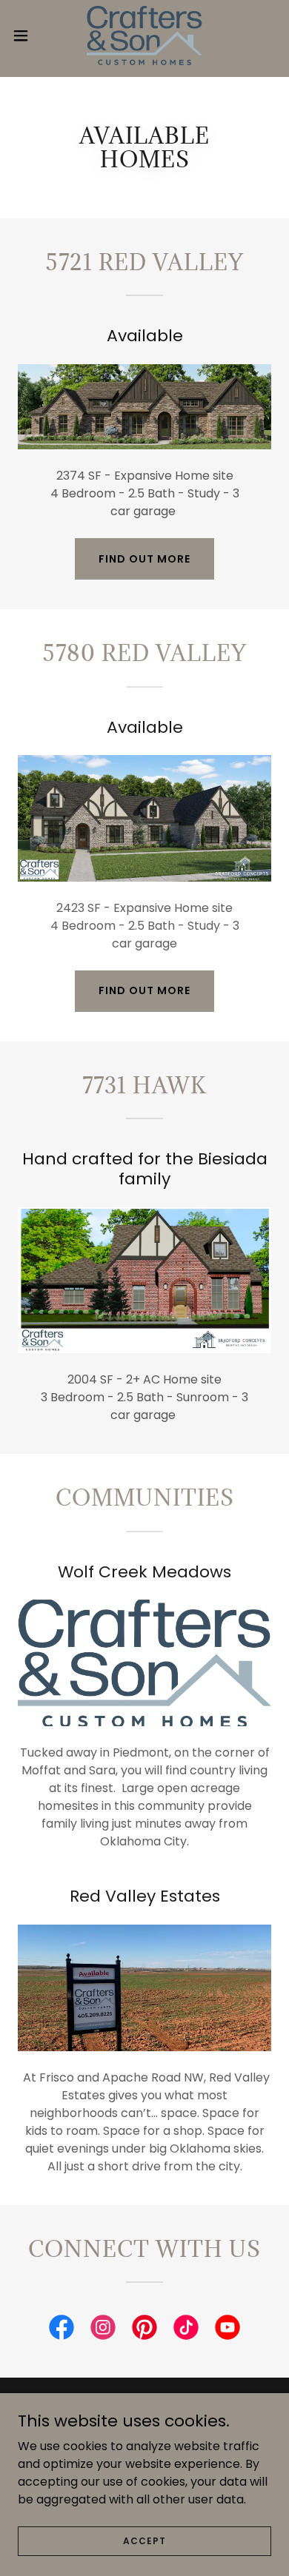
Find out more (144, 559)
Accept (144, 2540)
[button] (27, 36)
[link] (144, 36)
